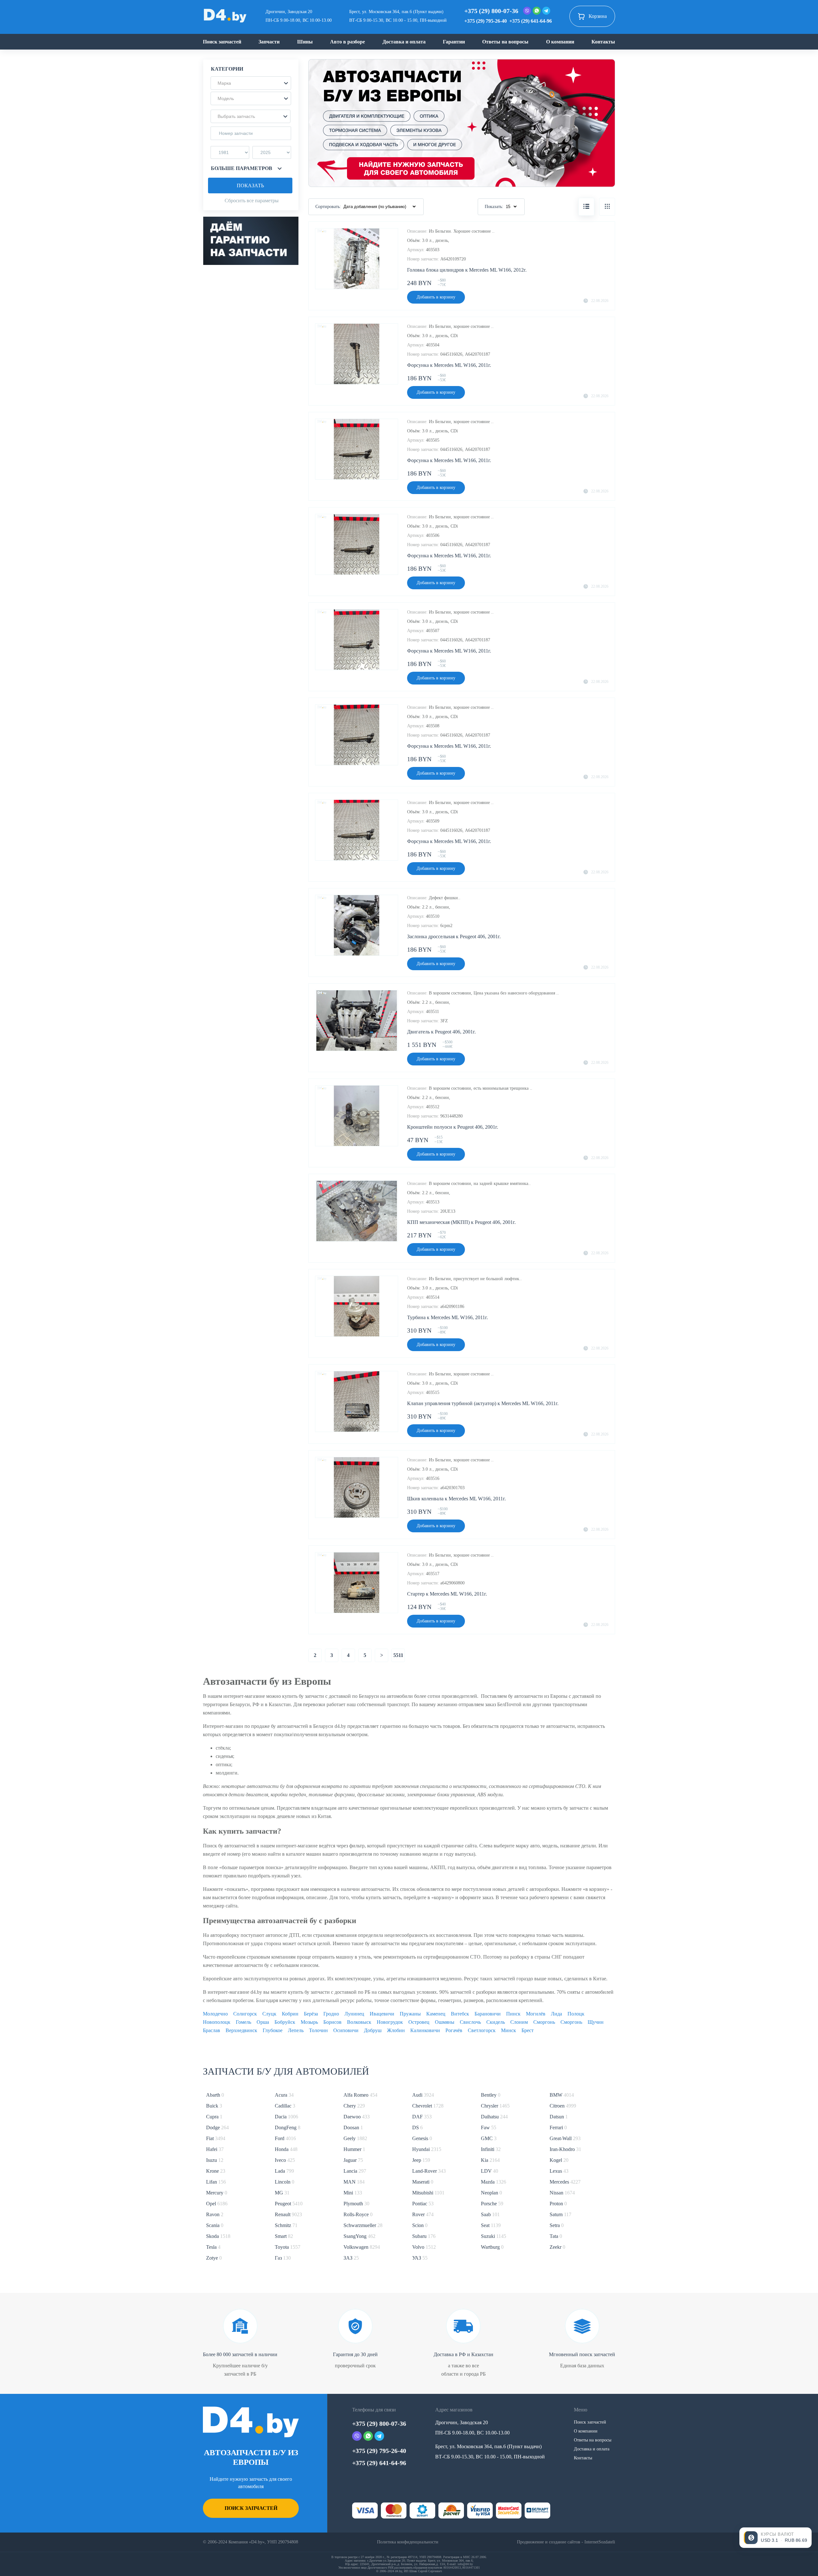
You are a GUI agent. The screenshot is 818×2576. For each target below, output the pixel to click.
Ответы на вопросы (505, 42)
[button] (251, 83)
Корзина (598, 16)
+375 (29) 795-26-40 (486, 21)
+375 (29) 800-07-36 (491, 11)
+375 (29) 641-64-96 (531, 21)
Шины (305, 42)
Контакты (603, 42)
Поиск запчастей (222, 42)
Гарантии (454, 42)
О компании (560, 42)
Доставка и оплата (404, 42)
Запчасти (269, 42)
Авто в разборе (347, 42)
